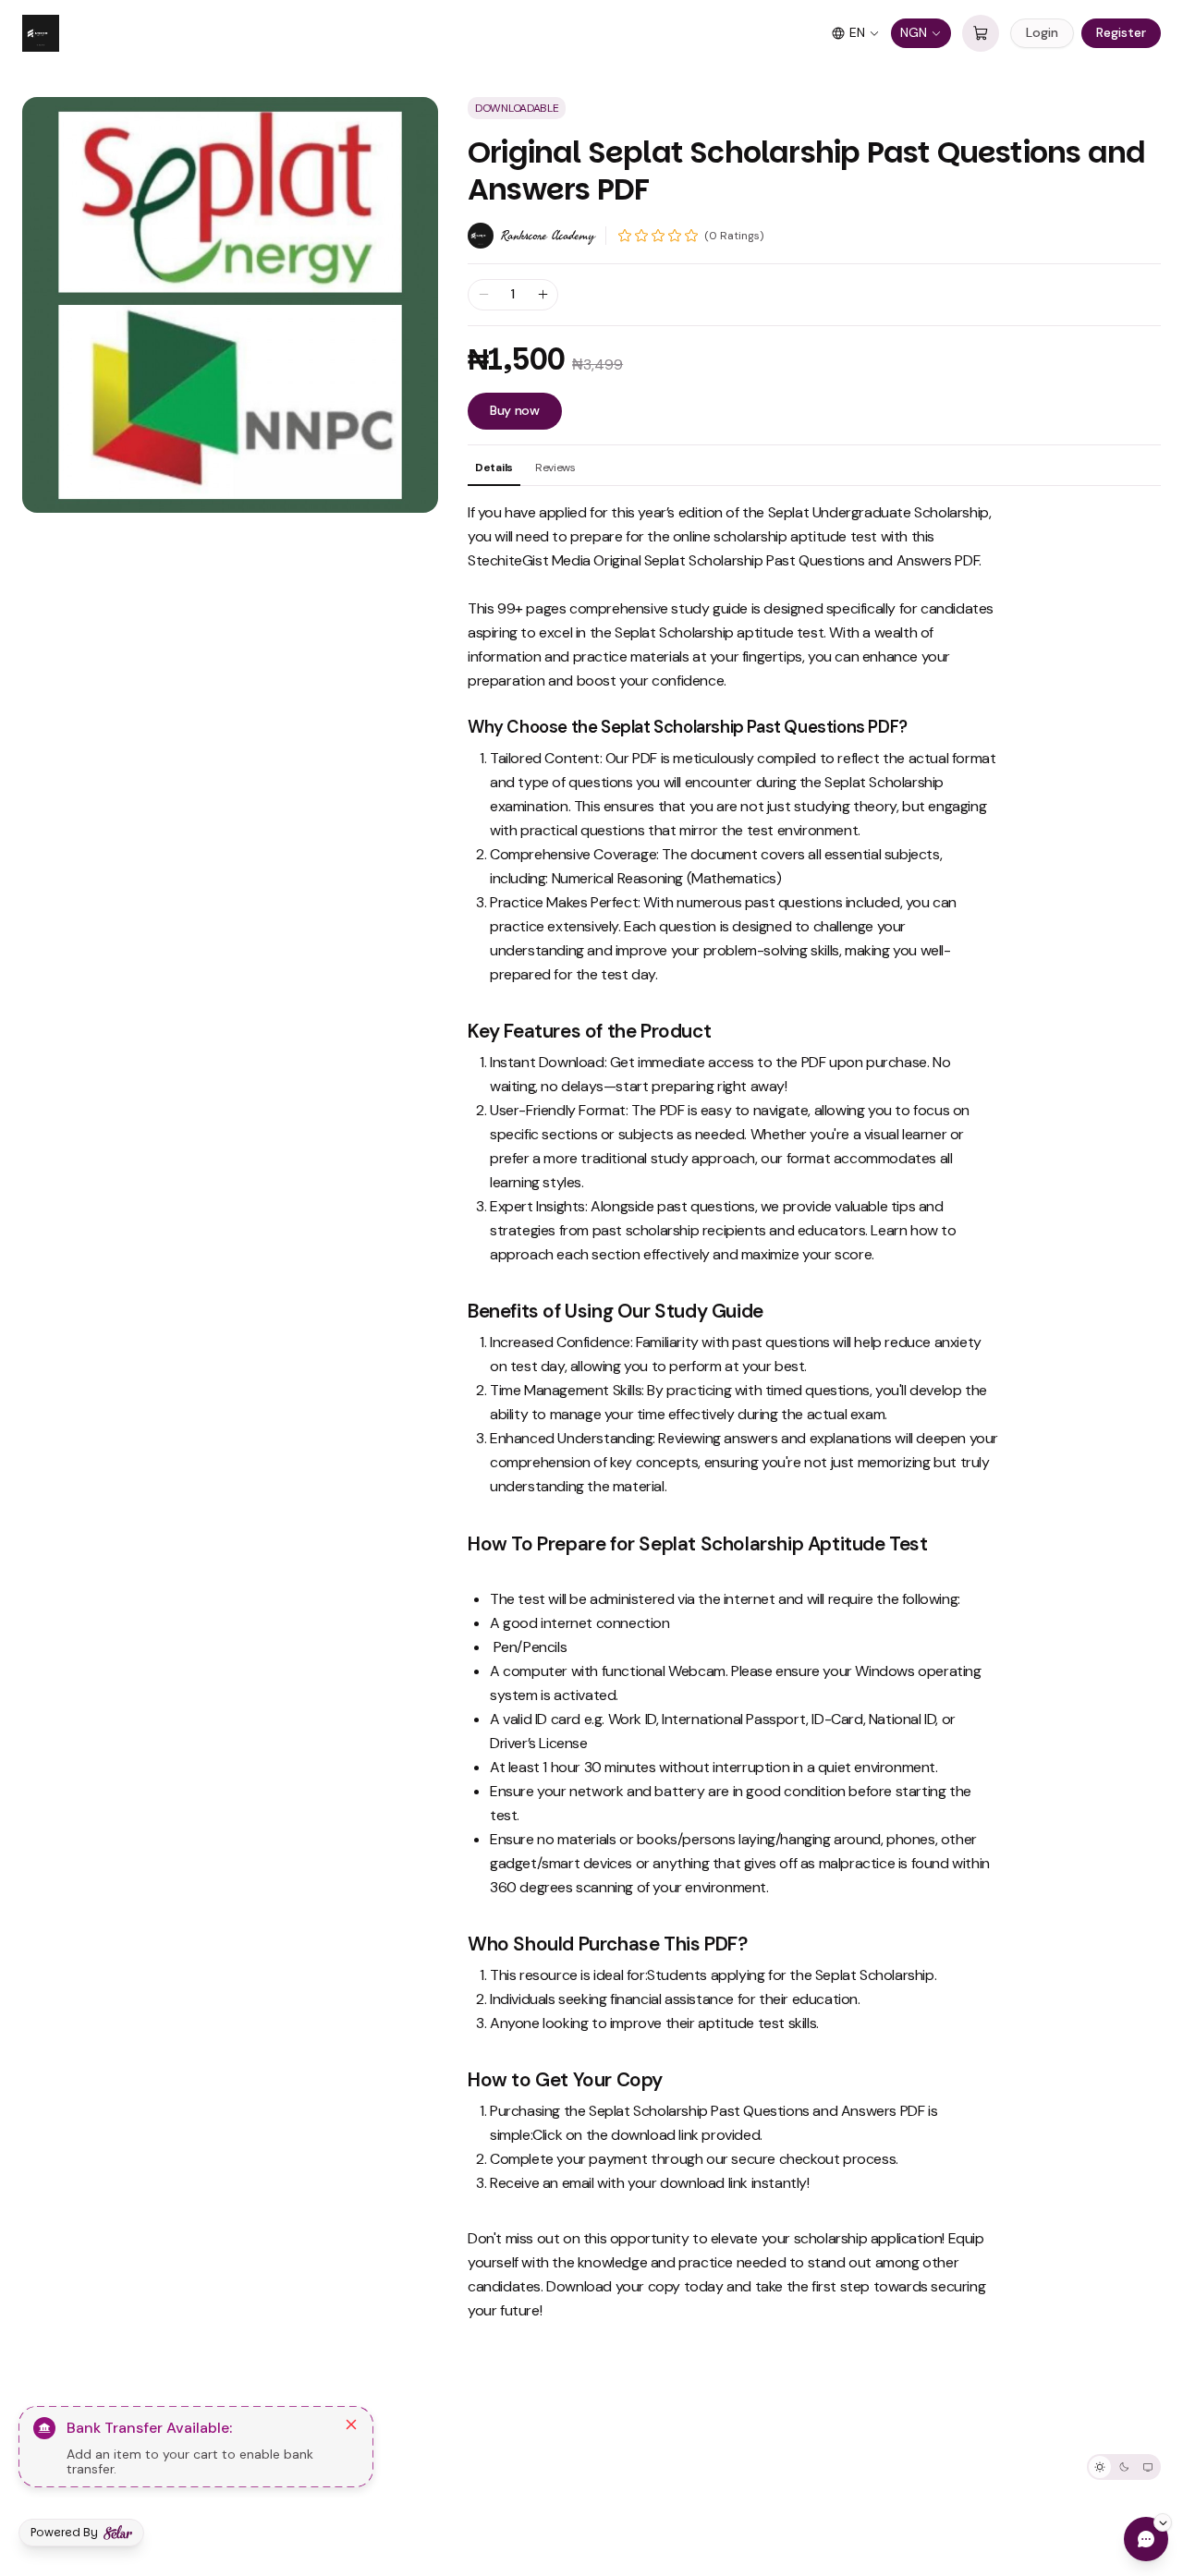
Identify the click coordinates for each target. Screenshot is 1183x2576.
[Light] (1100, 2467)
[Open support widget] (1146, 2539)
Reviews (555, 468)
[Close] (351, 2424)
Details (494, 468)
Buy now (515, 410)
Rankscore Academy (548, 236)
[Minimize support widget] (1163, 2522)
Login (1042, 32)
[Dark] (1124, 2467)
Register (1121, 32)
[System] (1148, 2467)
